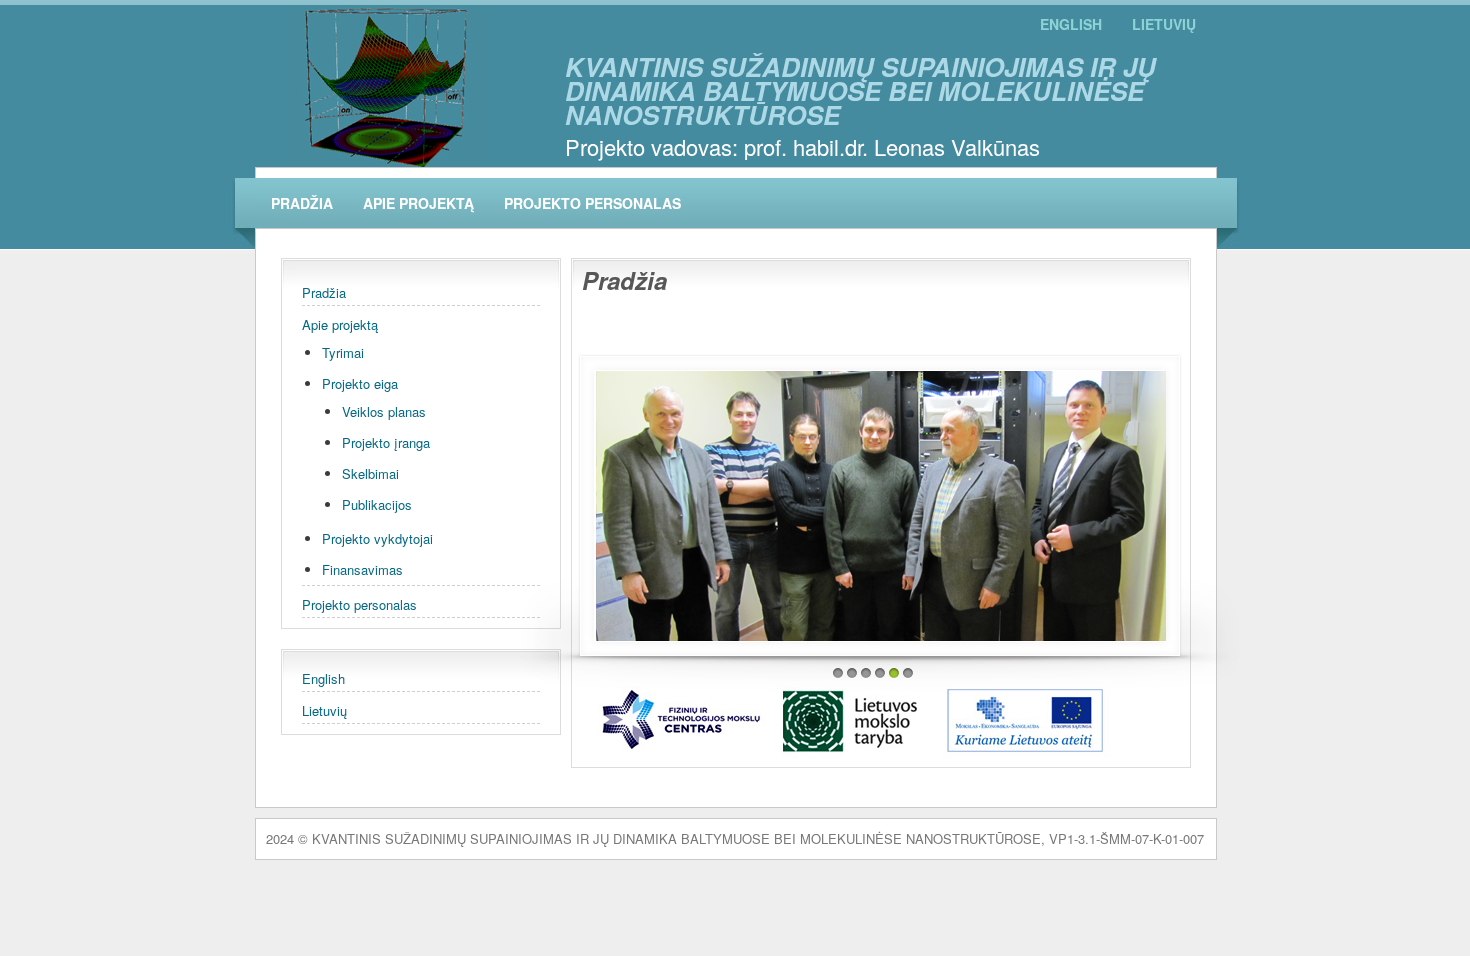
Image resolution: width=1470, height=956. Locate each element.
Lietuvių (1164, 24)
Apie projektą (418, 203)
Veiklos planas (384, 411)
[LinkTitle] (881, 506)
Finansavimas (362, 569)
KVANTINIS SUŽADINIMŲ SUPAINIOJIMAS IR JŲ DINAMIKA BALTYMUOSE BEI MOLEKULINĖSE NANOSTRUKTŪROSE (860, 90)
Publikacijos (377, 504)
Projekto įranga (386, 442)
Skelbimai (370, 473)
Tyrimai (343, 352)
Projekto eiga (360, 383)
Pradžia (302, 203)
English (1071, 24)
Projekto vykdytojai (377, 538)
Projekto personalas (592, 203)
